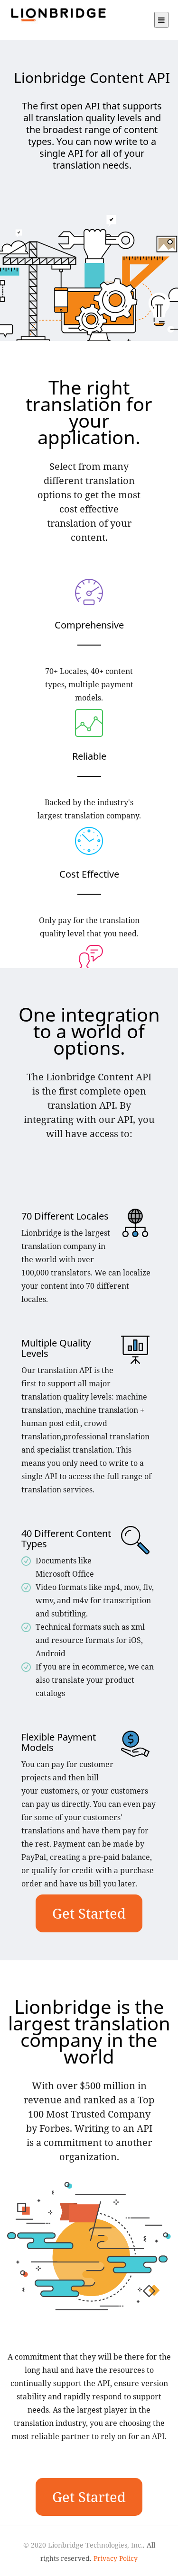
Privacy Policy (116, 2558)
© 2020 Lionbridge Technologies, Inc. (83, 2545)
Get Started (89, 1913)
